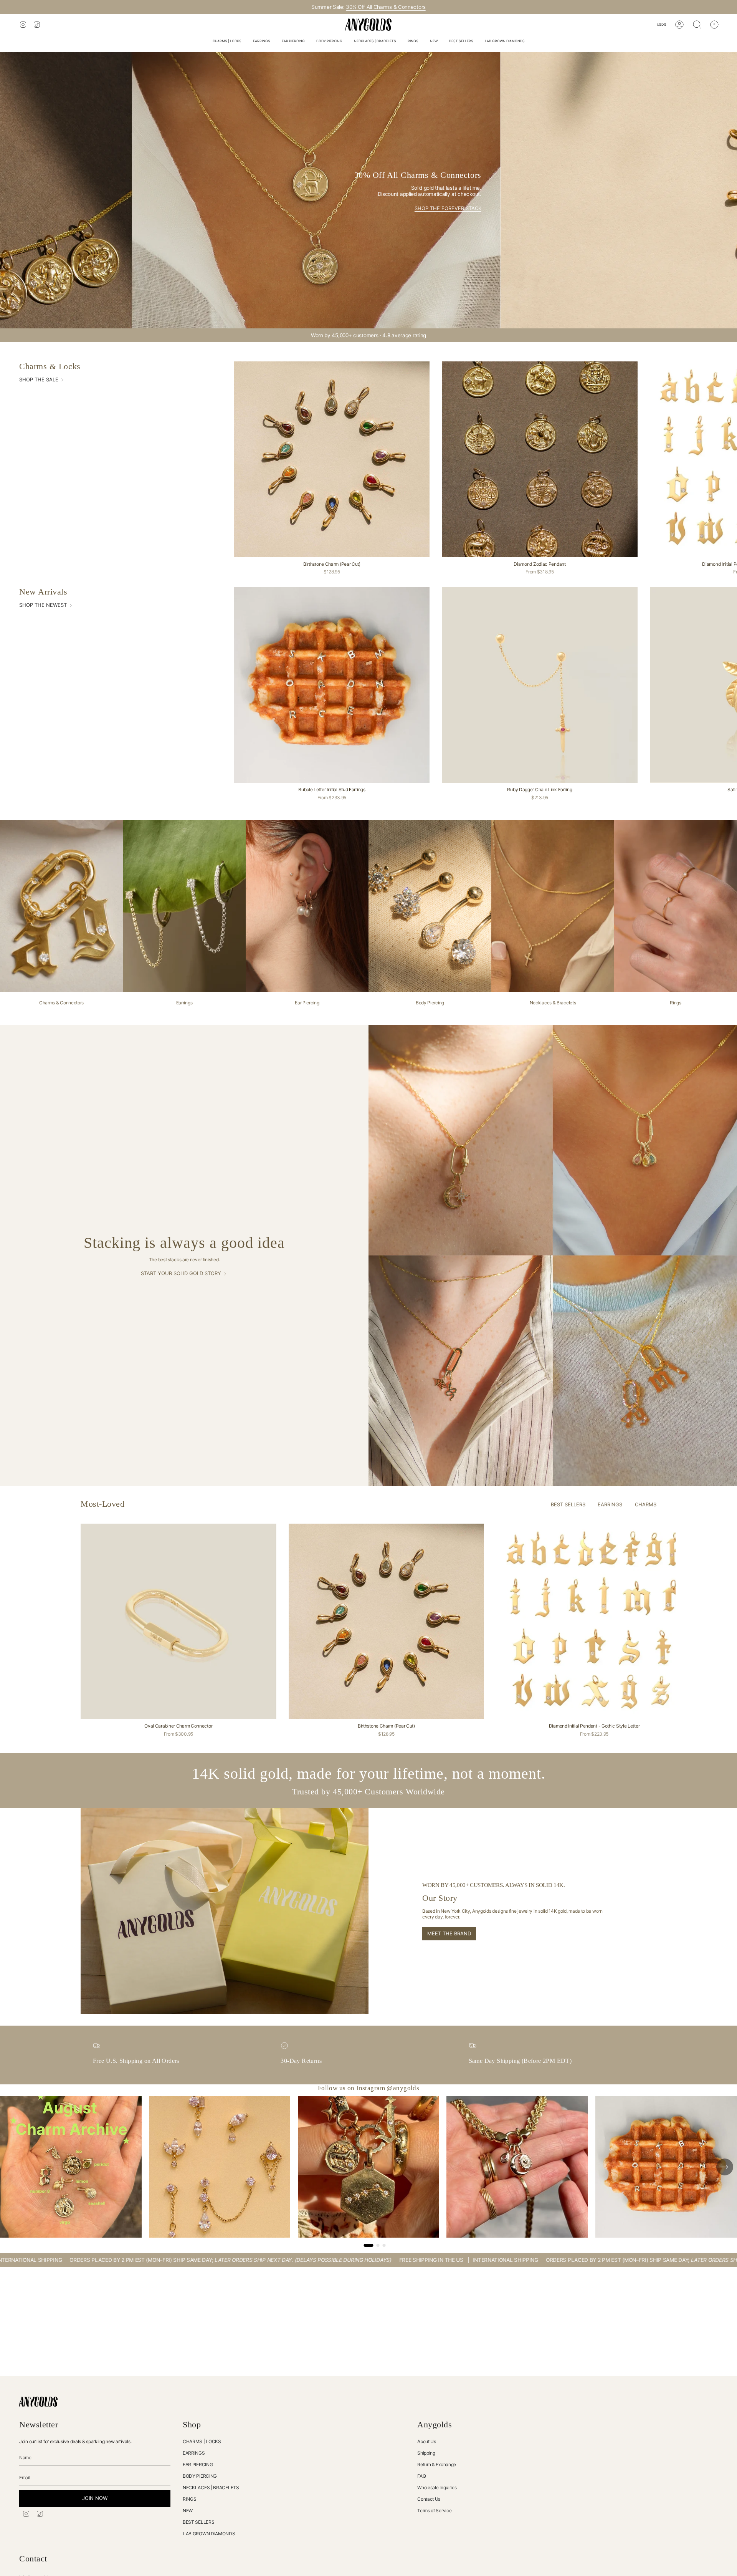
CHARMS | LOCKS (202, 2441)
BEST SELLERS (198, 2522)
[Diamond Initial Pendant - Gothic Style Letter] (594, 1622)
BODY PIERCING (200, 2476)
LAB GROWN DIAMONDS (209, 2534)
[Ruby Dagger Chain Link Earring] (540, 685)
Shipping (426, 2453)
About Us (427, 2441)
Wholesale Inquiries (437, 2487)
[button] (227, 42)
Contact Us (429, 2499)
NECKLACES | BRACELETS (211, 2487)
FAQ (421, 2476)
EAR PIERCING (198, 2464)
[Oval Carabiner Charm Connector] (178, 1622)
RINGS (190, 2499)
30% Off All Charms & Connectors (386, 7)
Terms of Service (434, 2511)
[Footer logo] (38, 2402)
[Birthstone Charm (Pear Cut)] (332, 459)
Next (725, 1622)
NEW (188, 2511)
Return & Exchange (437, 2464)
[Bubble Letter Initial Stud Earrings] (332, 685)
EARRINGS (194, 2453)
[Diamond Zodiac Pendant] (540, 459)
